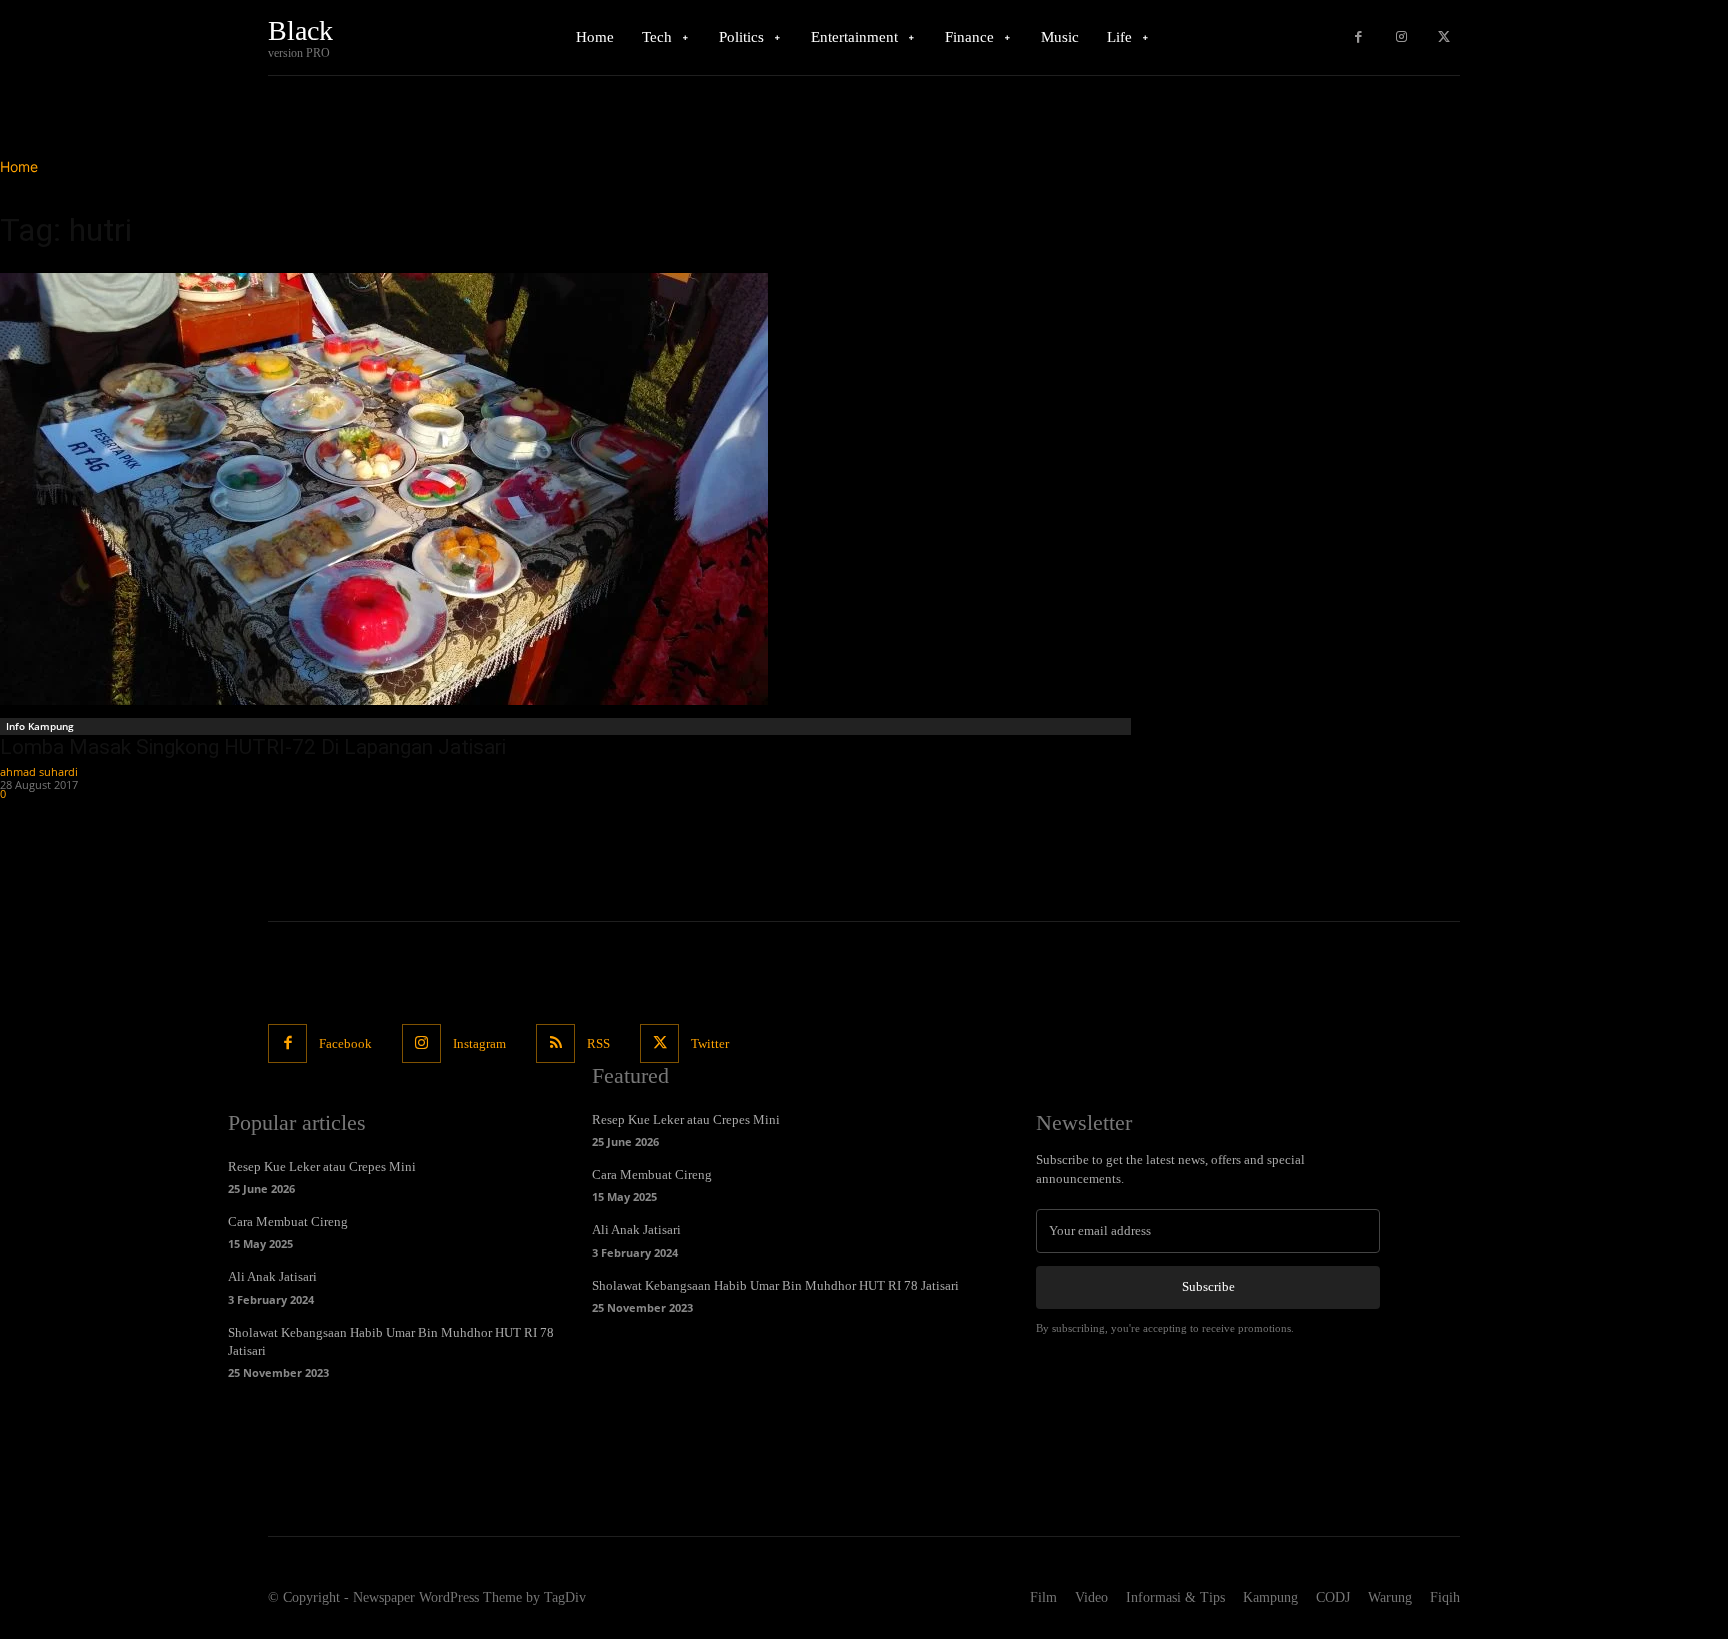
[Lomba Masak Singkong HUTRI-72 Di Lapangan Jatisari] (568, 489)
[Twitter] (1443, 37)
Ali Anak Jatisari (272, 1276)
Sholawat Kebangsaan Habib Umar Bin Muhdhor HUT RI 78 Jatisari (775, 1285)
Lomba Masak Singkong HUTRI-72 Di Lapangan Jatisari (253, 747)
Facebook (345, 1043)
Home (19, 166)
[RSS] (555, 1043)
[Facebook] (1358, 37)
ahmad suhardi (39, 771)
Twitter (710, 1043)
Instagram (479, 1043)
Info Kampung (40, 726)
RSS (598, 1043)
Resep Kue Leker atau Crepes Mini (322, 1166)
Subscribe (1208, 1286)
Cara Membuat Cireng (288, 1221)
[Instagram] (1401, 37)
